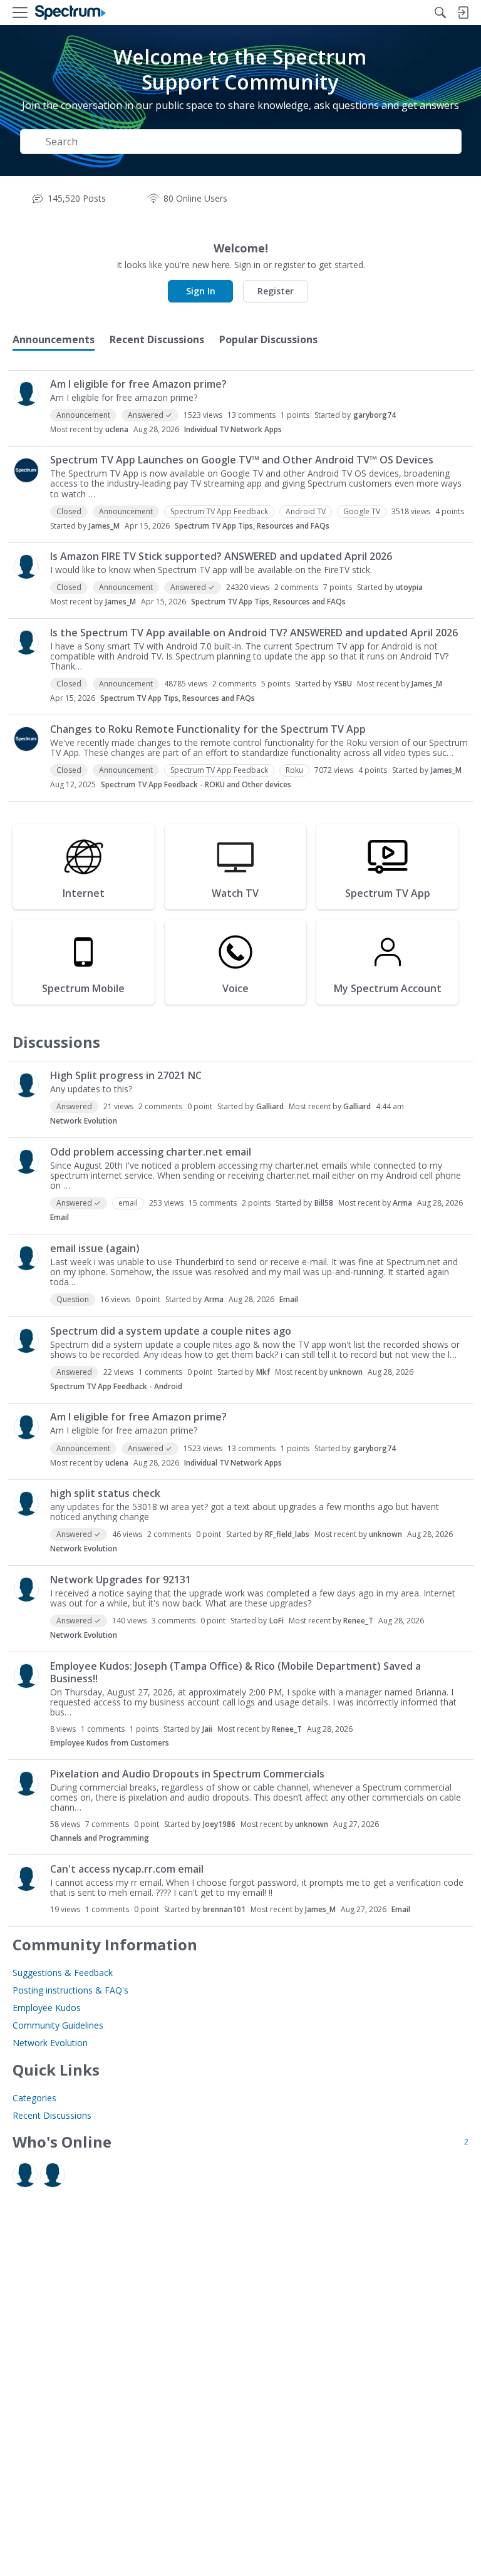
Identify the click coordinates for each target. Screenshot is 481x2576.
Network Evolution (84, 1121)
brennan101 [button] (224, 1909)
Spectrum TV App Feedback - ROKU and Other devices (196, 784)
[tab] (54, 339)
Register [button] (276, 291)
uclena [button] (117, 429)
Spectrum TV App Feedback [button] (219, 511)
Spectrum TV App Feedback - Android (116, 1386)
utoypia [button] (409, 587)
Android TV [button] (306, 511)
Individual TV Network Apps (233, 429)
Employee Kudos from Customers (110, 1743)
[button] (26, 394)
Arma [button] (402, 1203)
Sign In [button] (201, 291)
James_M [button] (104, 526)
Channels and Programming (100, 1838)
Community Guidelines (58, 2025)
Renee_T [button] (358, 1621)
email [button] (128, 1203)
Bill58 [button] (324, 1203)
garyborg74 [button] (375, 415)
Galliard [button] (270, 1106)
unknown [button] (346, 1372)
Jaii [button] (207, 1729)
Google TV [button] (362, 511)
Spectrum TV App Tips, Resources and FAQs (252, 526)
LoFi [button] (277, 1621)
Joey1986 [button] (219, 1824)
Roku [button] (294, 770)
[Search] (440, 13)
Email (59, 1217)
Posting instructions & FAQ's (70, 1990)
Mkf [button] (263, 1372)
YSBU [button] (343, 684)
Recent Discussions (52, 2115)
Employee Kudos (47, 2008)
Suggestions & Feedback (63, 1973)
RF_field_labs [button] (287, 1534)
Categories (34, 2098)
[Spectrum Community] (70, 13)
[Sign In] (463, 13)
